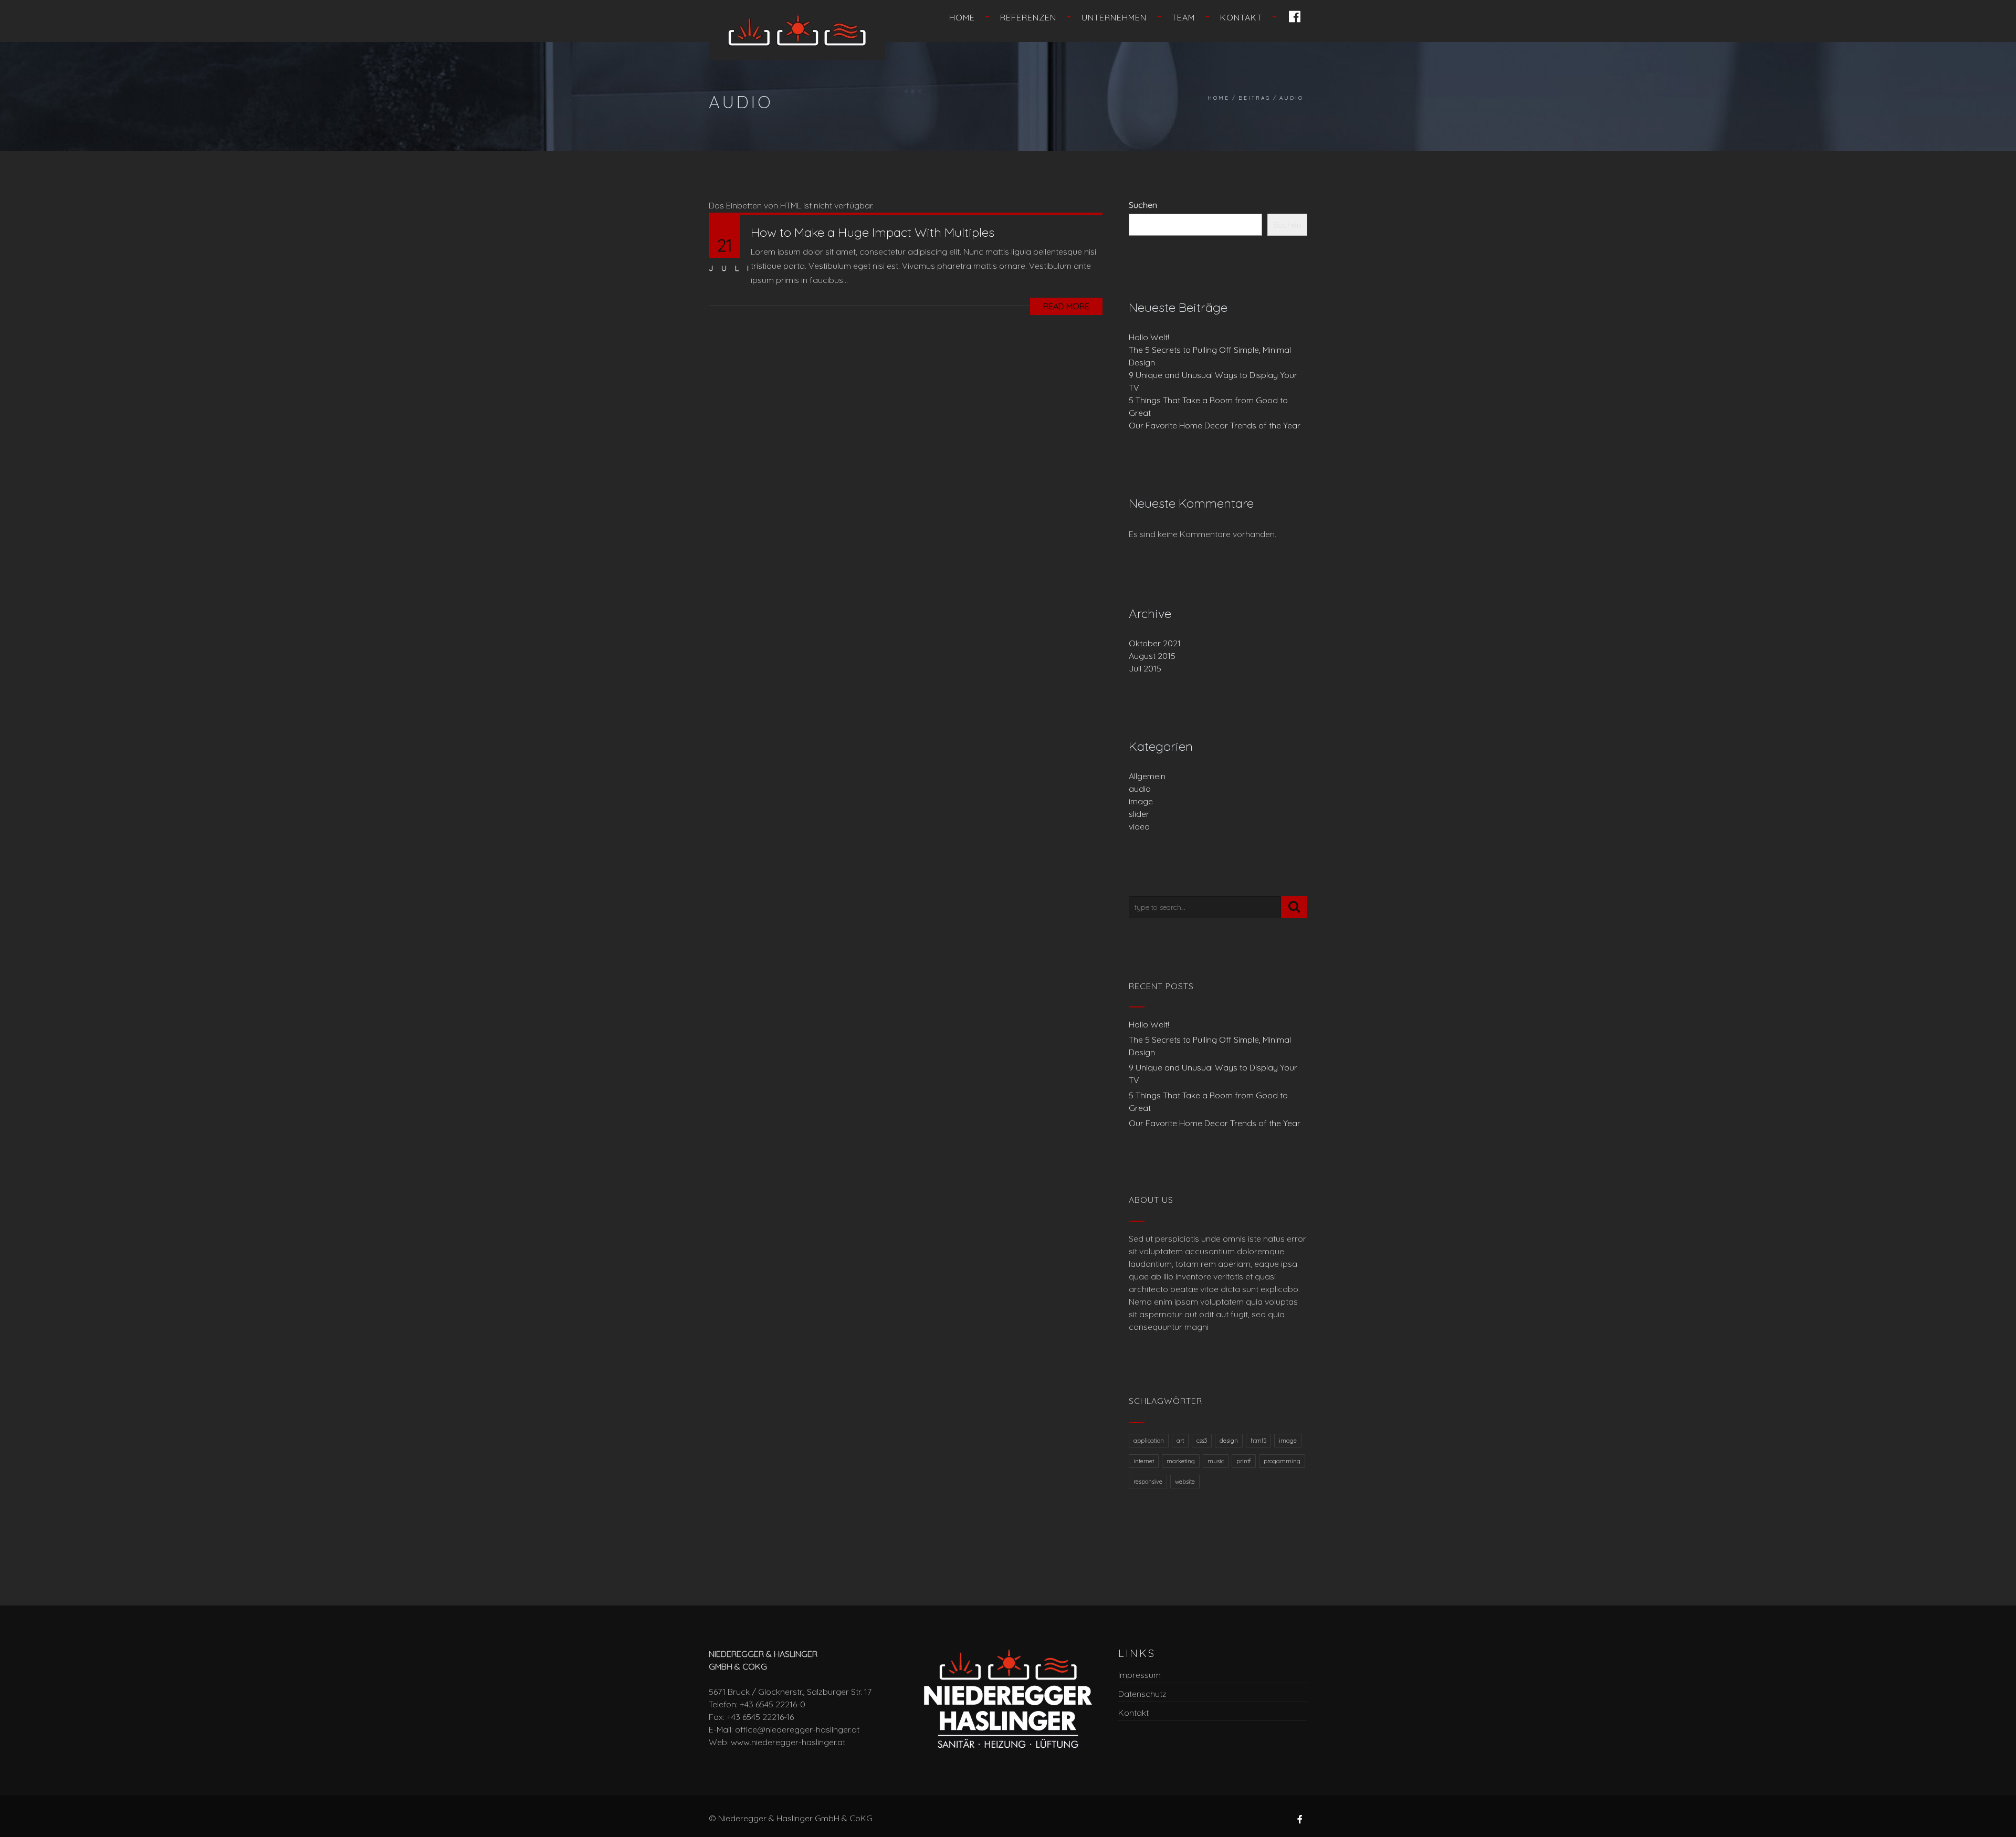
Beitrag (1254, 98)
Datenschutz (1142, 1694)
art (1180, 1441)
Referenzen (1028, 17)
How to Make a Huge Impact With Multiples (873, 232)
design (1229, 1441)
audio (1140, 789)
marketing (1181, 1461)
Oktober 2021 (1155, 643)
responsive (1148, 1482)
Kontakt (1241, 17)
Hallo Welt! (1149, 337)
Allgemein (1147, 776)
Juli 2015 (1145, 668)
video (1139, 826)
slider (1139, 814)
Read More (1066, 306)
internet (1144, 1461)
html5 (1258, 1441)
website (1185, 1482)
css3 (1202, 1441)
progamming (1282, 1461)
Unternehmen (1114, 17)
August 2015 (1152, 656)
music (1216, 1461)
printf (1244, 1461)
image (1141, 801)
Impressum (1140, 1675)
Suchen (1143, 205)
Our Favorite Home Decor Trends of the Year (1215, 425)
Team (1183, 17)
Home (962, 17)
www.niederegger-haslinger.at (788, 1742)
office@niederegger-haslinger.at (797, 1729)
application (1149, 1441)
